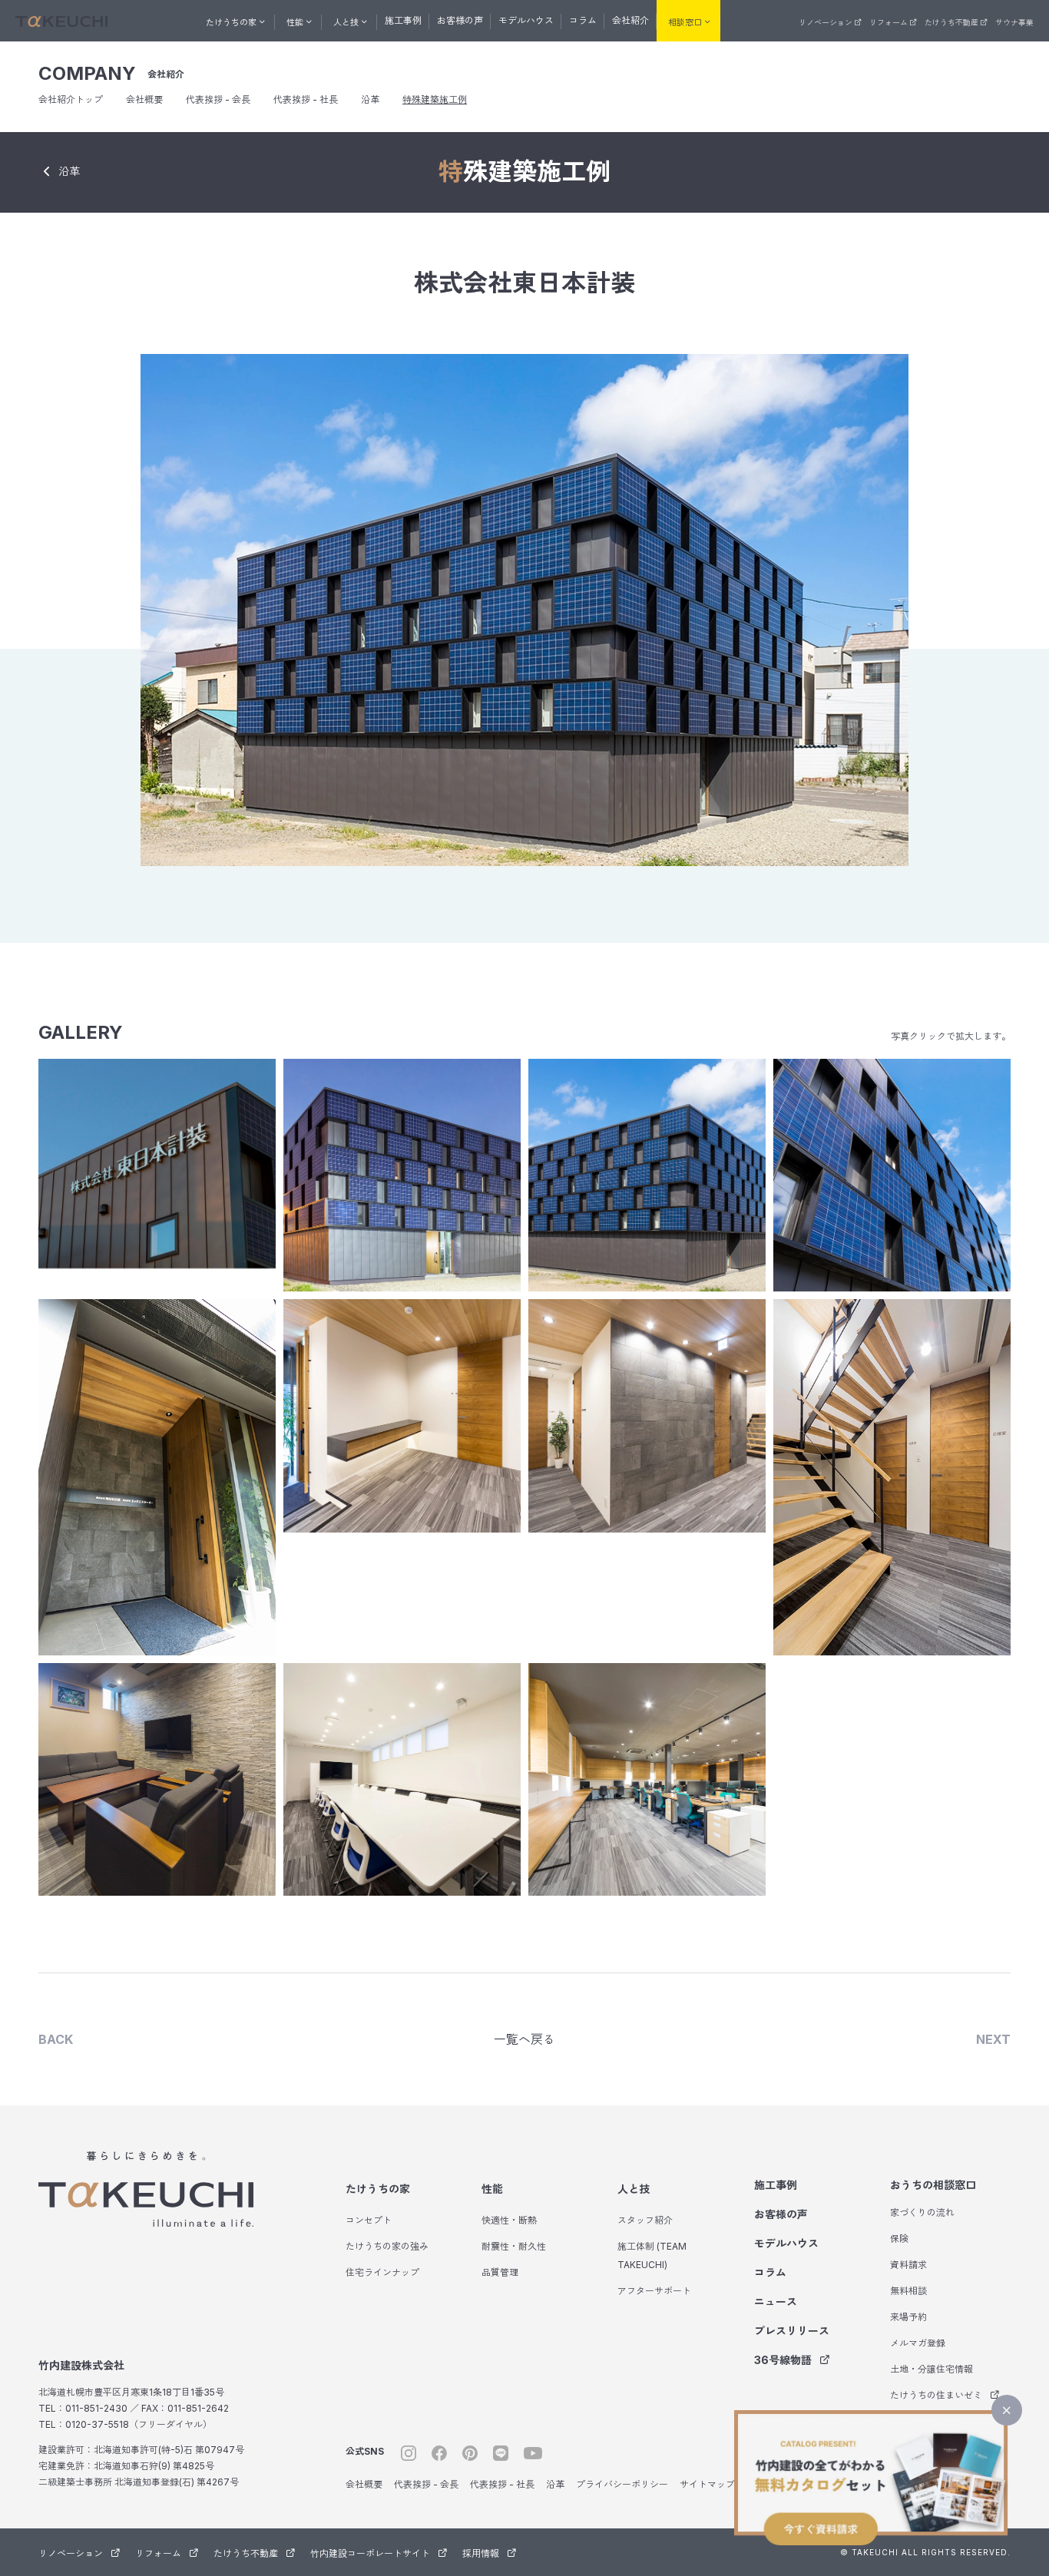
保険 (899, 2239)
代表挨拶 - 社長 (306, 99)
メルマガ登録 (918, 2343)
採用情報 (481, 2553)
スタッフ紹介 (645, 2220)
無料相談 (908, 2291)
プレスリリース (792, 2331)
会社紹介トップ (71, 99)
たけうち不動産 (951, 22)
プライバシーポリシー (622, 2484)
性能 (492, 2189)
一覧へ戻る (524, 2039)
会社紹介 (630, 20)
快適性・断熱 (509, 2220)
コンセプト (369, 2220)
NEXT (993, 2039)
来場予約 (908, 2317)
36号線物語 (783, 2360)
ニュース (776, 2302)
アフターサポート (654, 2291)
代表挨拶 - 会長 (218, 99)
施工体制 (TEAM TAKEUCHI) (652, 2255)
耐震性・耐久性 (514, 2246)
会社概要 (144, 99)
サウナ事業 (1014, 22)
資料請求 (908, 2265)
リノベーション (826, 22)
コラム (583, 20)
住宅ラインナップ (382, 2272)
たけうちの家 (378, 2189)
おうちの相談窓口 (933, 2185)
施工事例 (403, 20)
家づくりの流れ (922, 2212)
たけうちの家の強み (387, 2246)
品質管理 (500, 2272)
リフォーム (889, 22)
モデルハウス (526, 20)
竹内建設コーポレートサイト (370, 2553)
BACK (56, 2039)
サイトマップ (707, 2484)
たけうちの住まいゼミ (936, 2395)
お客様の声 (460, 20)
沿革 (370, 99)
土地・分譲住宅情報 (932, 2369)
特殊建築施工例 (435, 99)
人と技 (634, 2189)
